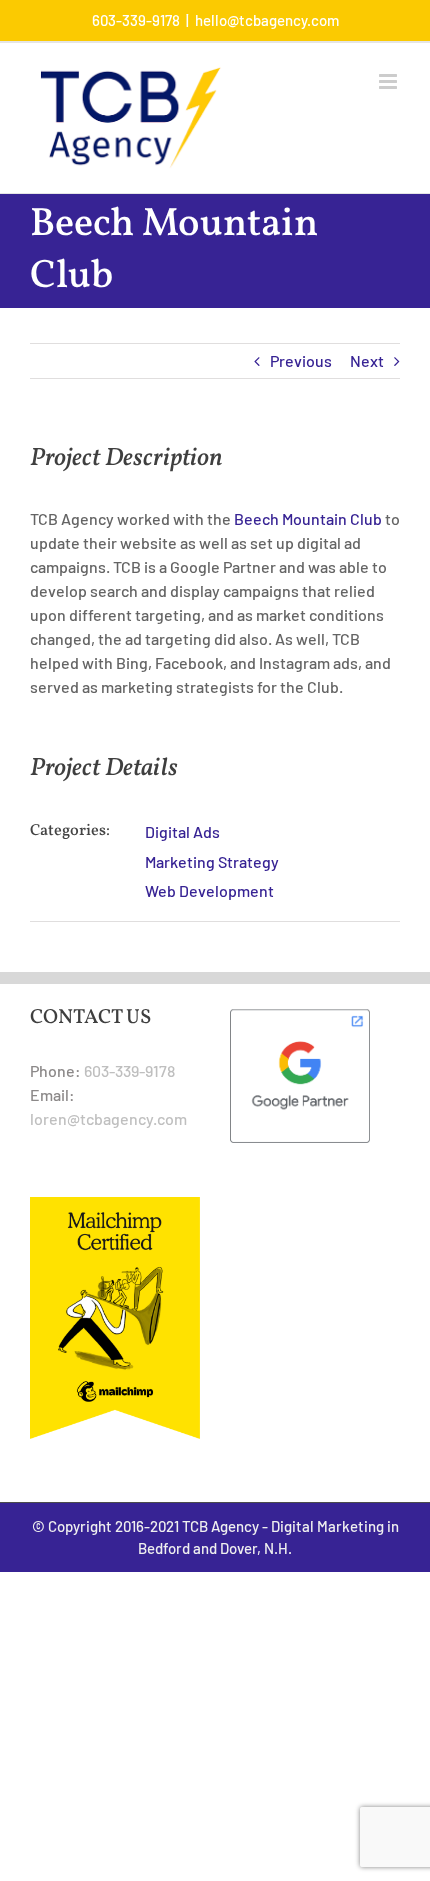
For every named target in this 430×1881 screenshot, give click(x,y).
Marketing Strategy (212, 861)
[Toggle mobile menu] (389, 81)
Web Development (209, 890)
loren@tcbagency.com (108, 1118)
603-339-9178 (129, 1070)
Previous (301, 360)
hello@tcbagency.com (267, 20)
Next (367, 360)
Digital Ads (182, 831)
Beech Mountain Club (308, 518)
